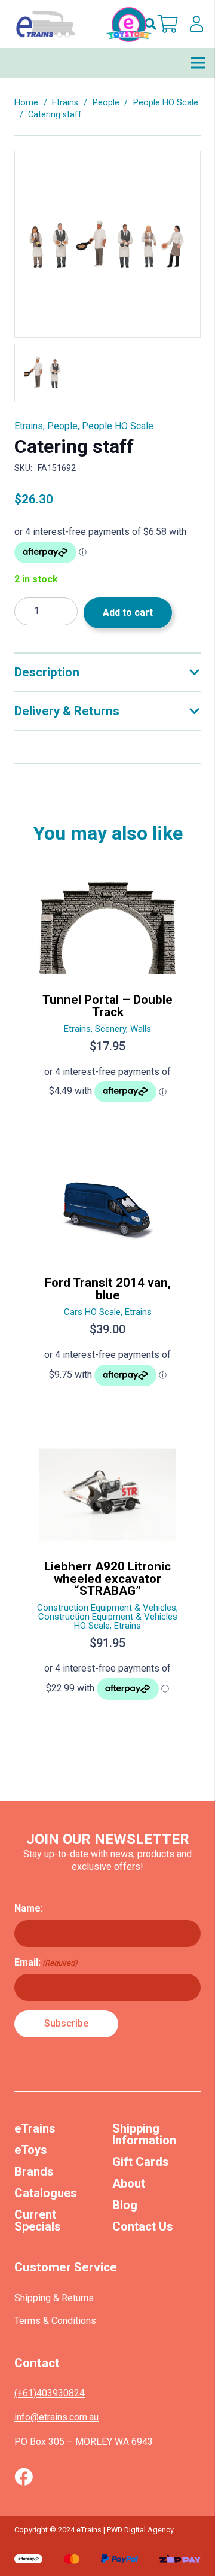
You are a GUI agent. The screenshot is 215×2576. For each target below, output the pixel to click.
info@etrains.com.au (56, 2417)
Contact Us (143, 2226)
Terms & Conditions (55, 2321)
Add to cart (128, 613)
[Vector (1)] (24, 2477)
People (106, 103)
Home (26, 103)
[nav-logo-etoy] (81, 24)
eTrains (35, 2128)
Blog (125, 2205)
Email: (46, 1962)
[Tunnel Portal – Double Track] (107, 996)
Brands (34, 2171)
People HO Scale (166, 103)
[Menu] (198, 63)
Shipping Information (144, 2134)
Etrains (65, 103)
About (129, 2183)
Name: (29, 1908)
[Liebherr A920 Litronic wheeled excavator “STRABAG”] (107, 1578)
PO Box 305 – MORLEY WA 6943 (84, 2442)
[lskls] (196, 24)
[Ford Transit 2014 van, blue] (107, 1279)
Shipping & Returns (54, 2298)
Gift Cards (141, 2162)
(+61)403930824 (50, 2393)
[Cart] (168, 24)
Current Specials (38, 2220)
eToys (31, 2150)
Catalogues (46, 2193)
